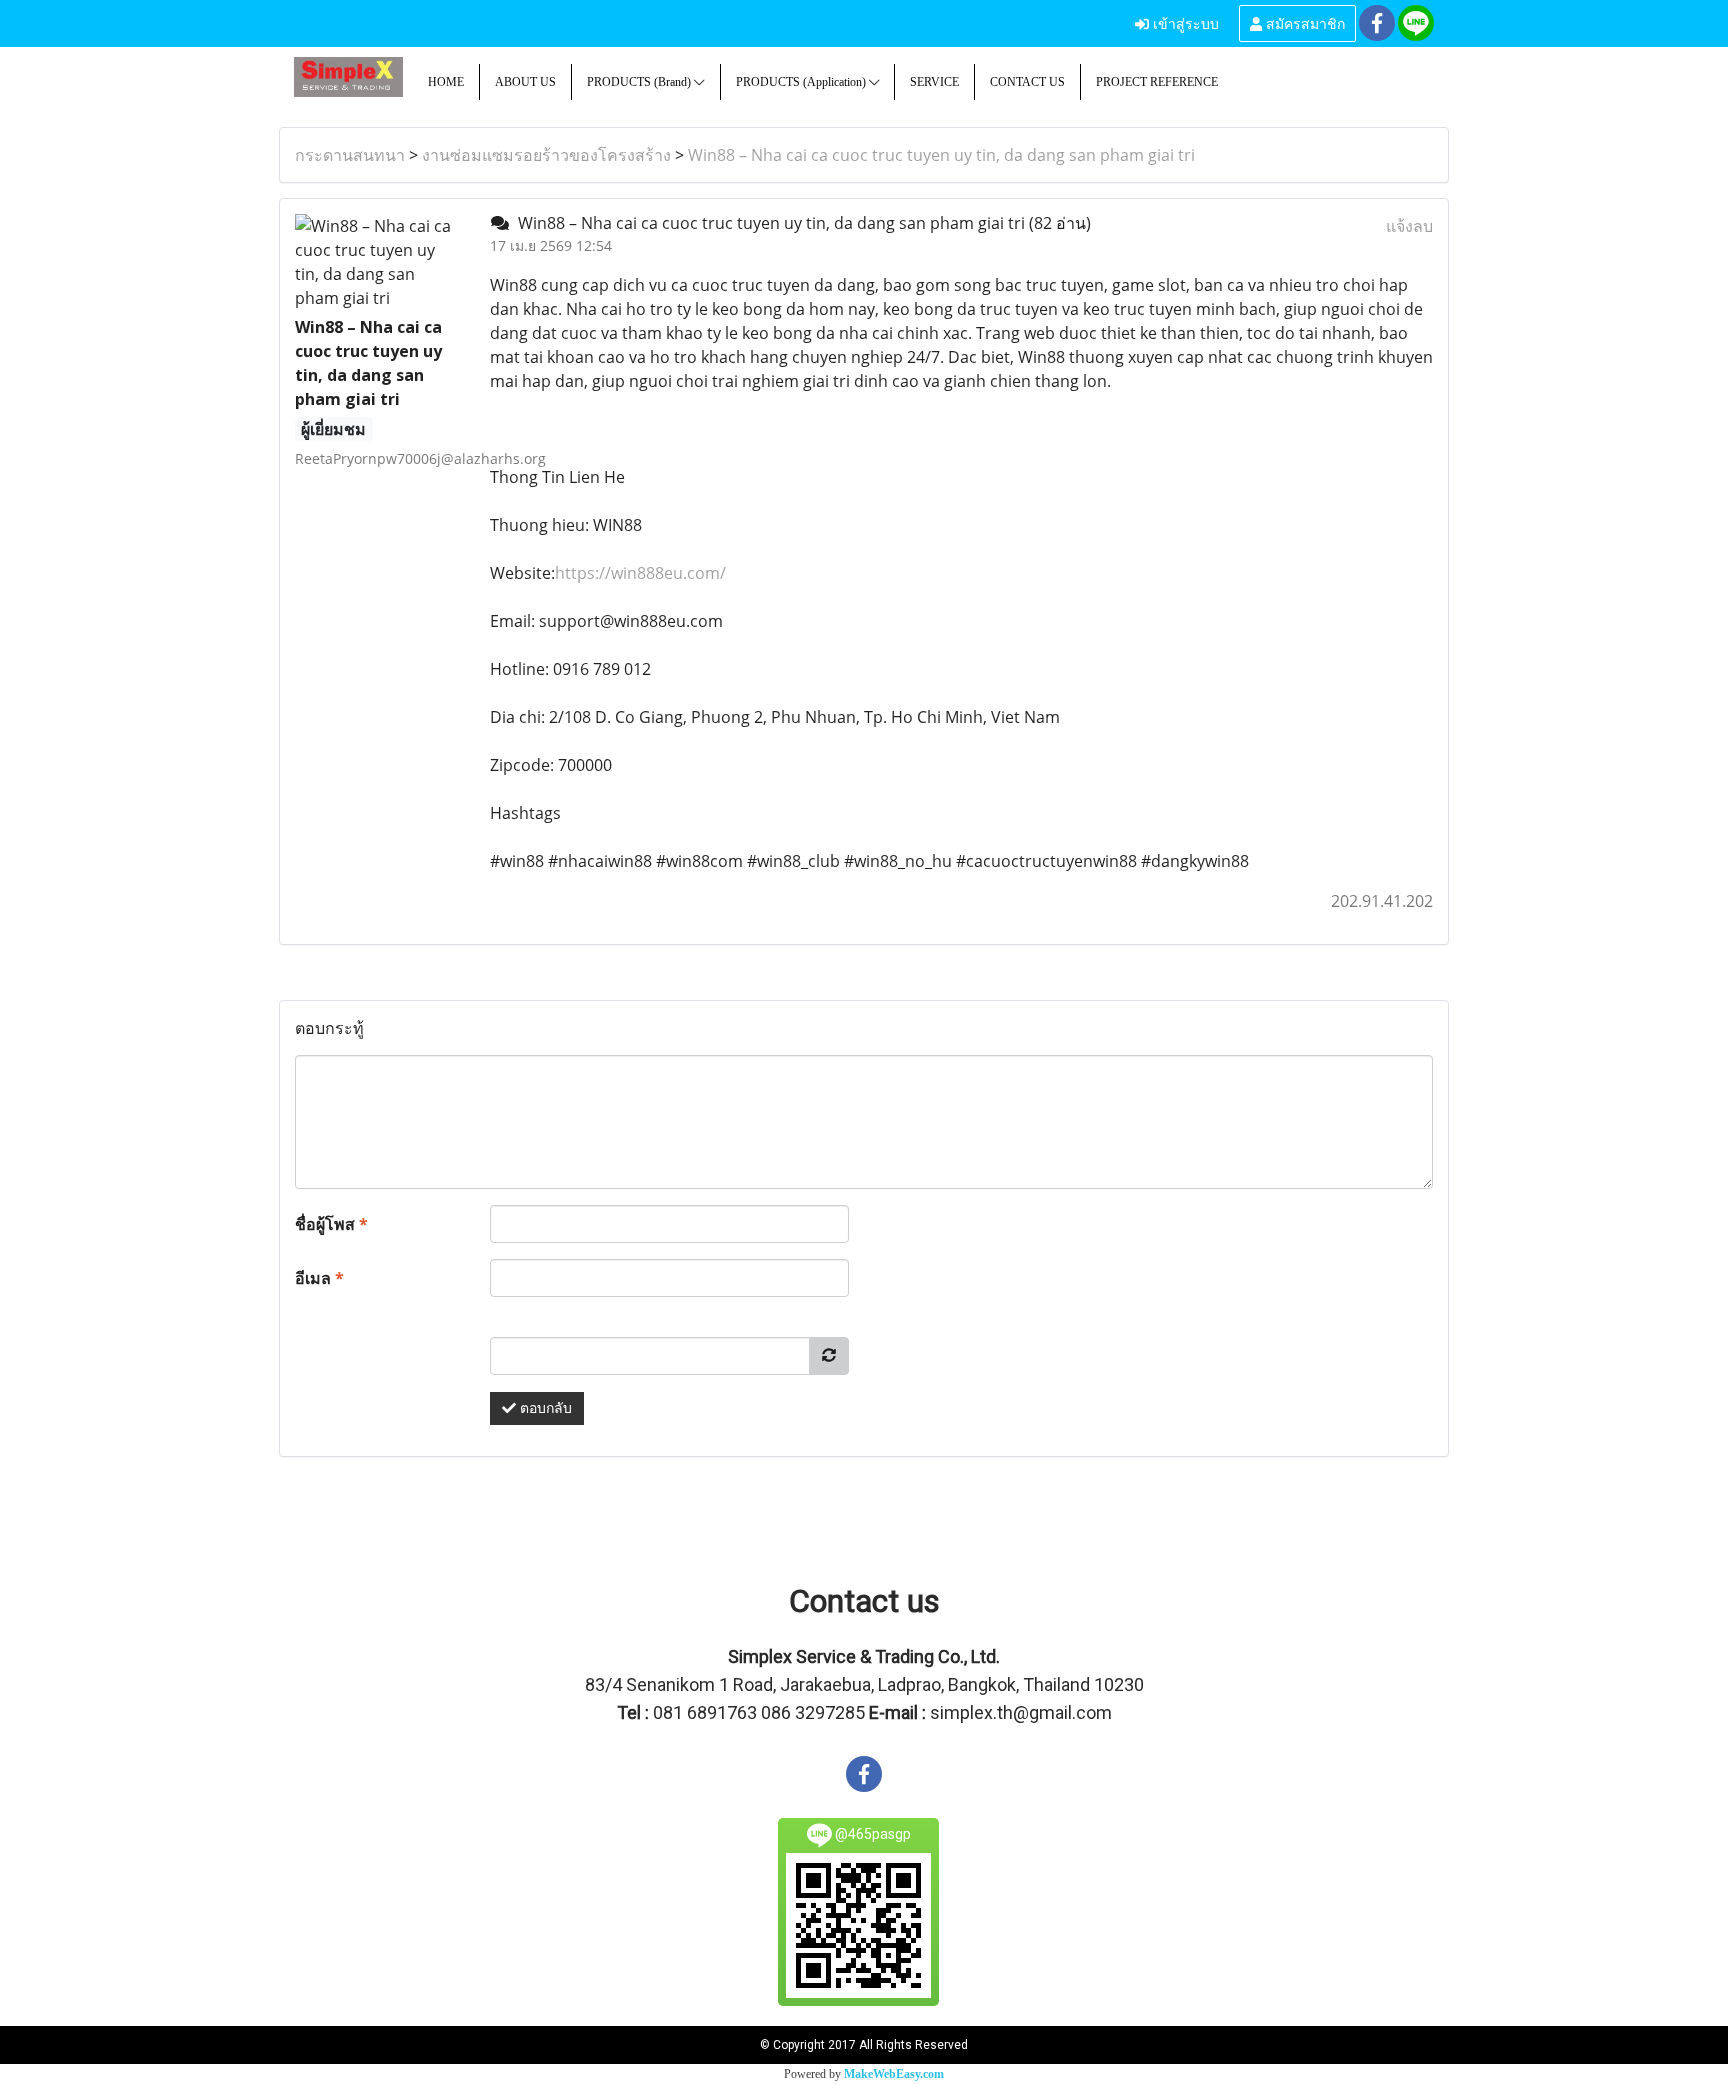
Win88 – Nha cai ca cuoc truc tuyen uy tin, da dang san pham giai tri (941, 155)
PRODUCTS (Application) (802, 82)
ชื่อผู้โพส (331, 1224)
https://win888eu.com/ (640, 573)
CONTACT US (1027, 82)
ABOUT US (525, 82)
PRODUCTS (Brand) (640, 82)
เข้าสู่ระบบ (1184, 22)
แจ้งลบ (1409, 226)
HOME (446, 82)
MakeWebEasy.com (894, 2074)
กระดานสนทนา (350, 155)
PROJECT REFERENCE (1157, 82)
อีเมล (319, 1278)
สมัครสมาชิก (1303, 22)
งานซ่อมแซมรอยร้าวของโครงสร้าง (546, 155)
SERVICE (934, 82)
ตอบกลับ (544, 1408)
